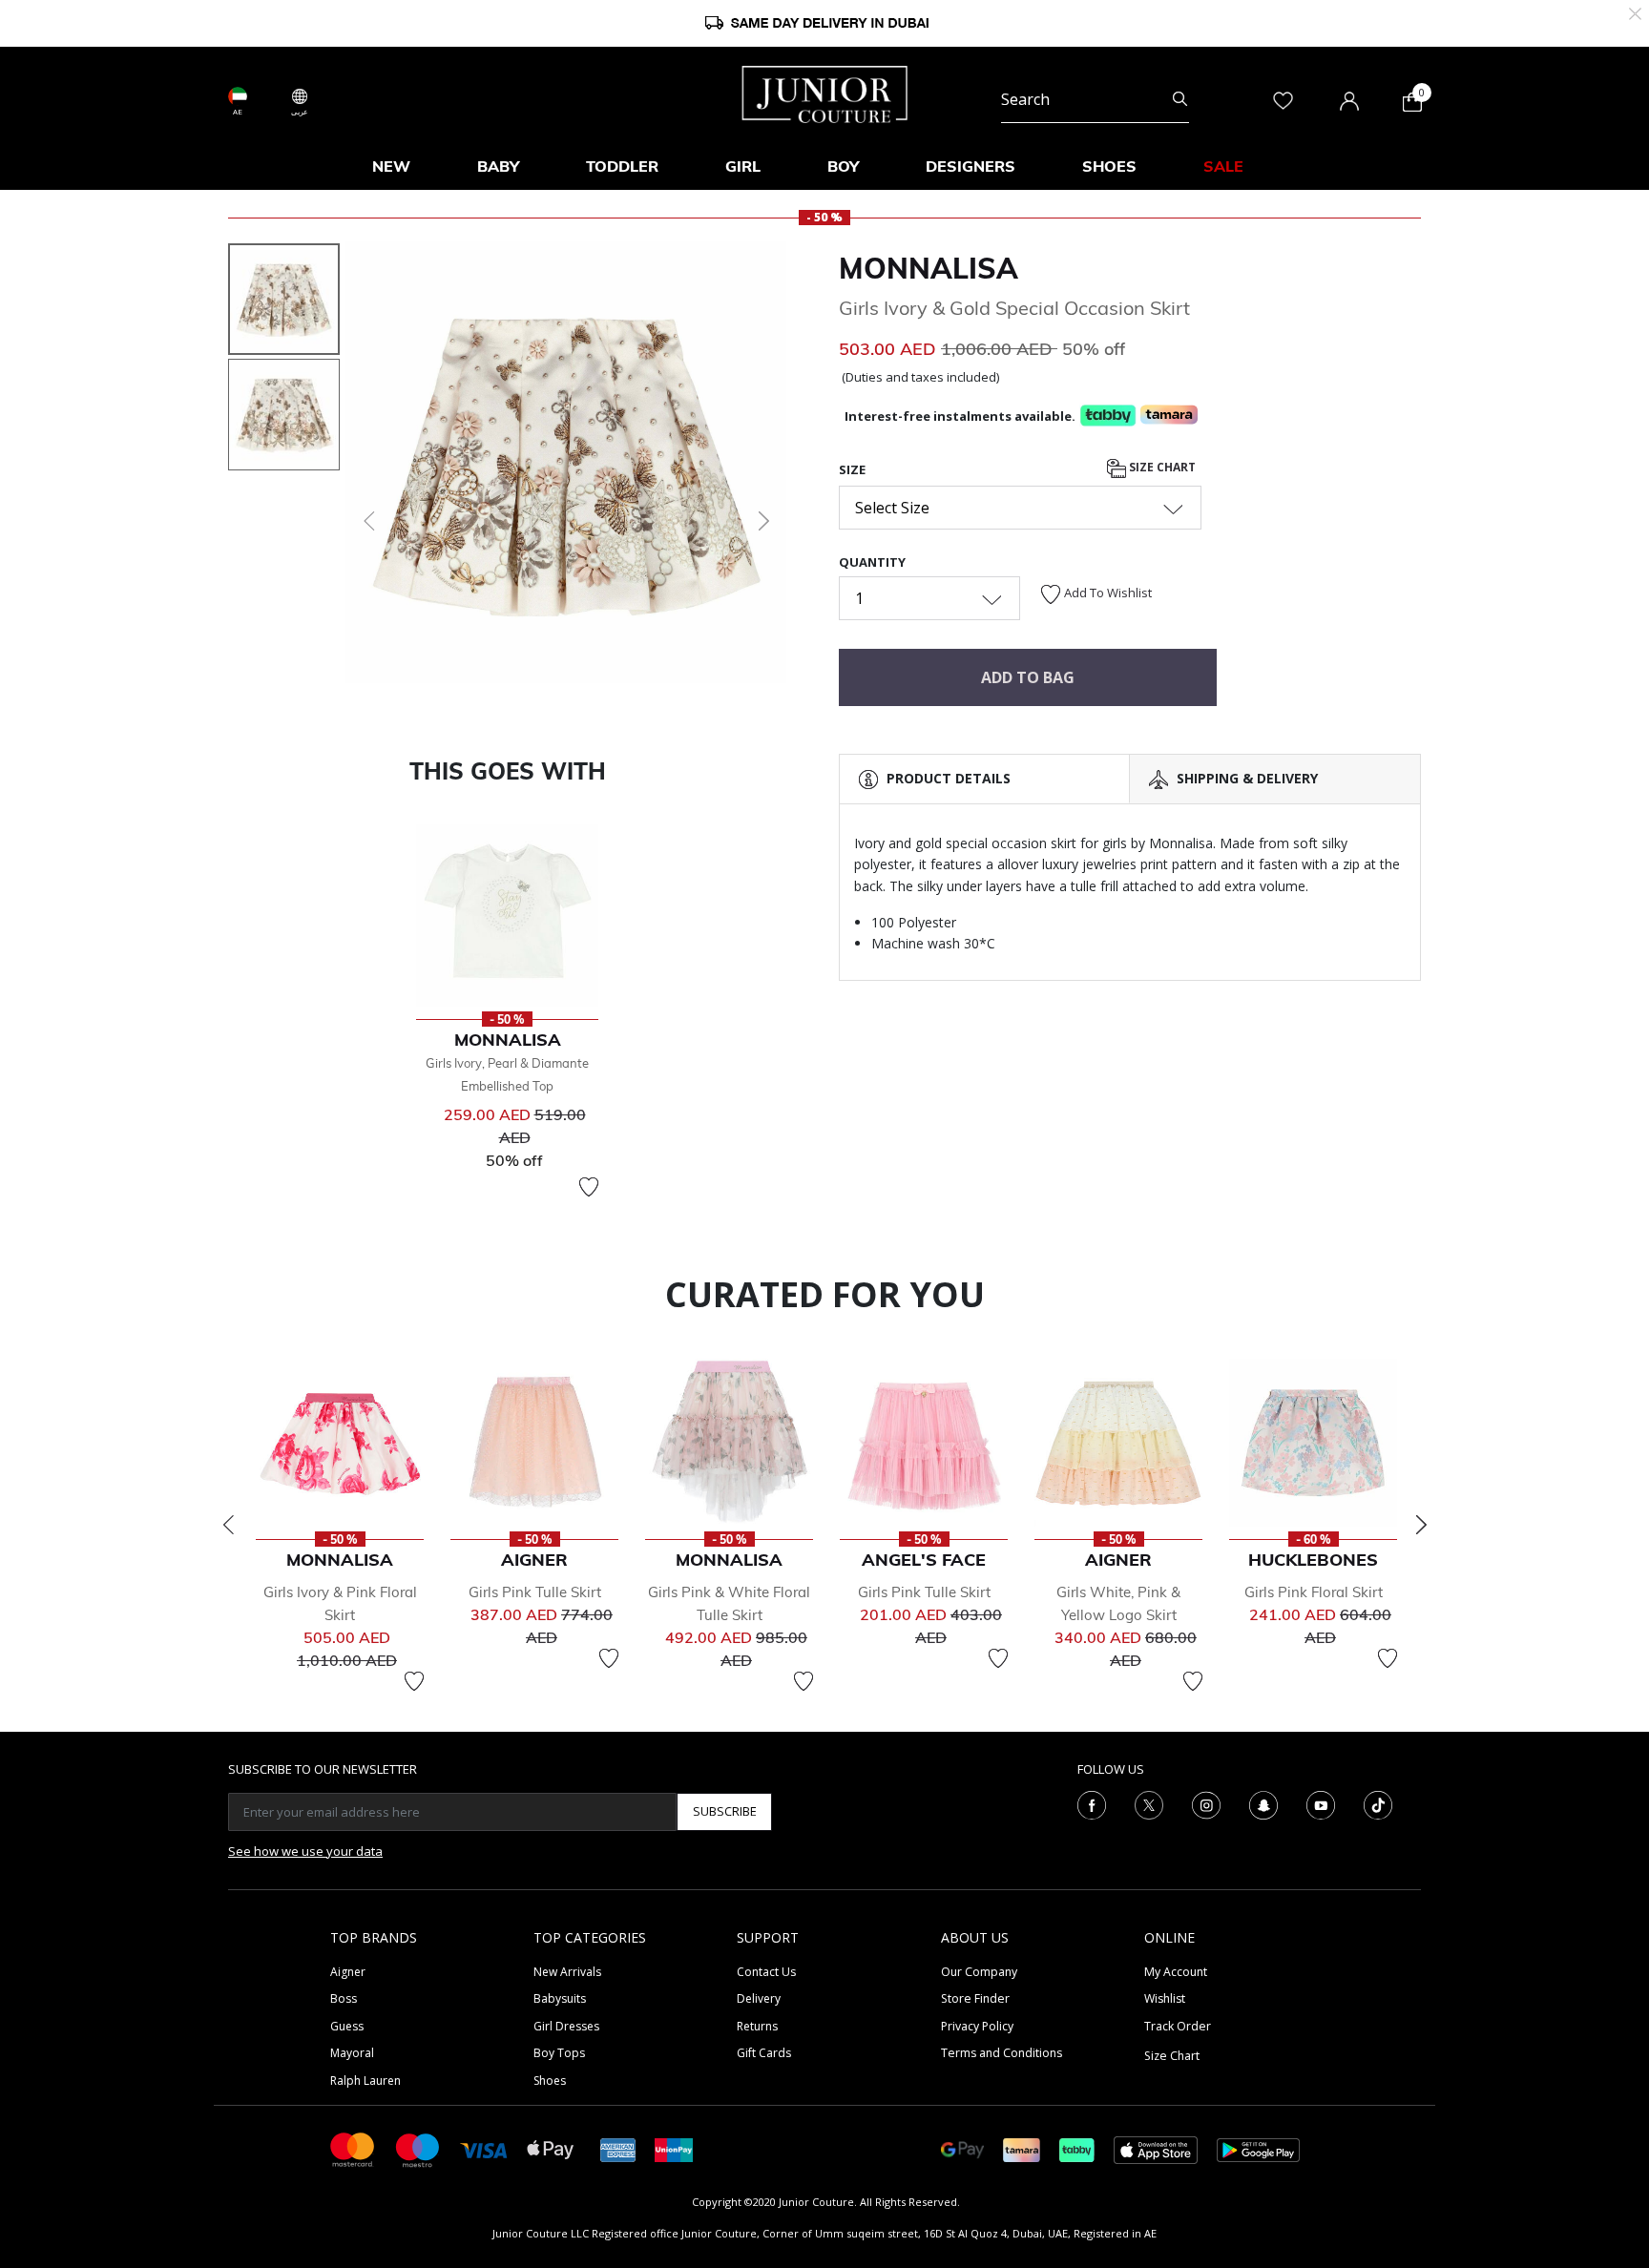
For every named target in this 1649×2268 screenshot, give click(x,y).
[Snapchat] (1263, 1803)
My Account (1176, 1972)
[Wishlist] (589, 1187)
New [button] (391, 166)
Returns (757, 2026)
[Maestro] (418, 2148)
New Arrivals (567, 1972)
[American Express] (618, 2148)
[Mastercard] (353, 2148)
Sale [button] (1223, 166)
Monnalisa (929, 268)
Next (1421, 1525)
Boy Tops (559, 2053)
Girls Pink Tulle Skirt (535, 1592)
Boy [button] (843, 166)
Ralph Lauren (365, 2081)
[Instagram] (1206, 1803)
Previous (228, 1525)
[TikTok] (1378, 1803)
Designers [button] (971, 166)
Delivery (759, 1998)
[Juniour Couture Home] (825, 93)
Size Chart (1161, 467)
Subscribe (725, 1811)
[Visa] (484, 2149)
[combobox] (1095, 99)
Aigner (348, 1972)
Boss (344, 1998)
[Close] (1635, 12)
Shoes (550, 2081)
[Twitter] (1149, 1803)
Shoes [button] (1109, 166)
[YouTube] (1321, 1803)
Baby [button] (498, 166)
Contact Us (766, 1972)
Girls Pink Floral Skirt (1314, 1592)
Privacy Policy (977, 2026)
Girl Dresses (566, 2026)
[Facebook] (1092, 1803)
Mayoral (352, 2053)
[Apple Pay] (551, 2148)
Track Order (1178, 2026)
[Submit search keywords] (1180, 99)
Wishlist (1165, 1998)
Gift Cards (764, 2053)
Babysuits (560, 1998)
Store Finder (975, 1998)
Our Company (979, 1972)
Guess (347, 2026)
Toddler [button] (622, 166)
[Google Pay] (962, 2148)
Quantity (872, 562)
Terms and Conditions (1002, 2053)
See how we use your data (305, 1851)
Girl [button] (743, 166)
